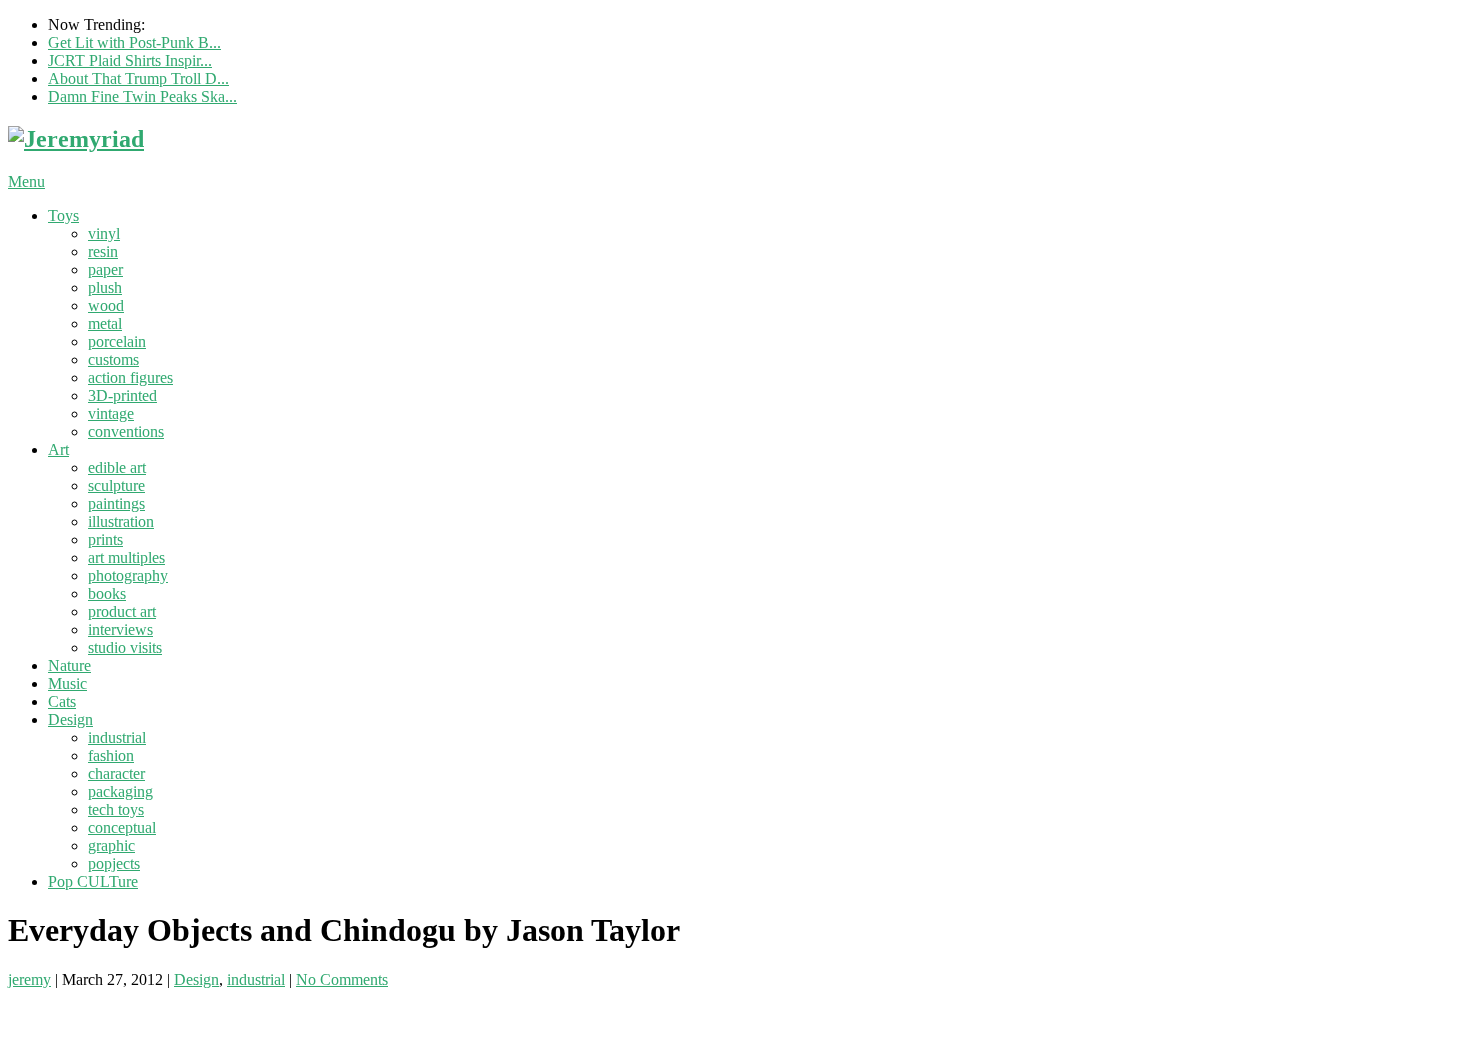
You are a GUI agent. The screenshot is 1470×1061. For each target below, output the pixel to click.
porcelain (117, 341)
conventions (126, 431)
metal (105, 323)
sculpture (116, 485)
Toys (63, 215)
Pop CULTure (93, 881)
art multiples (126, 557)
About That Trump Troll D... (138, 78)
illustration (121, 521)
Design (70, 719)
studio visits (125, 647)
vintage (111, 413)
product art (122, 611)
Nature (69, 665)
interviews (120, 629)
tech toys (116, 809)
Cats (62, 701)
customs (113, 359)
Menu (26, 181)
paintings (116, 503)
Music (67, 683)
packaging (120, 791)
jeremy (29, 979)
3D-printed (122, 395)
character (116, 773)
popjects (114, 863)
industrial (117, 737)
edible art (117, 467)
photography (128, 575)
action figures (130, 377)
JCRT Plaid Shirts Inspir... (130, 60)
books (107, 593)
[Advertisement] (242, 1019)
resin (103, 251)
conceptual (122, 827)
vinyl (104, 233)
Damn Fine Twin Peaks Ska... (142, 96)
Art (58, 449)
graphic (111, 845)
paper (105, 269)
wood (106, 305)
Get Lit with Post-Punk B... (134, 42)
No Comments (342, 979)
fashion (111, 755)
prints (105, 539)
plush (105, 287)
